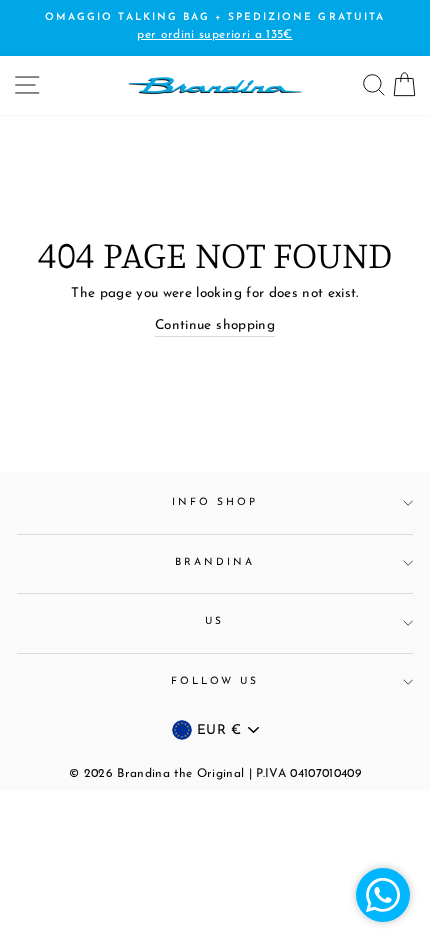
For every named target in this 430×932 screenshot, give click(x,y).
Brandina (215, 562)
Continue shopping (215, 325)
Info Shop (215, 502)
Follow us (215, 681)
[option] (215, 28)
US (214, 621)
